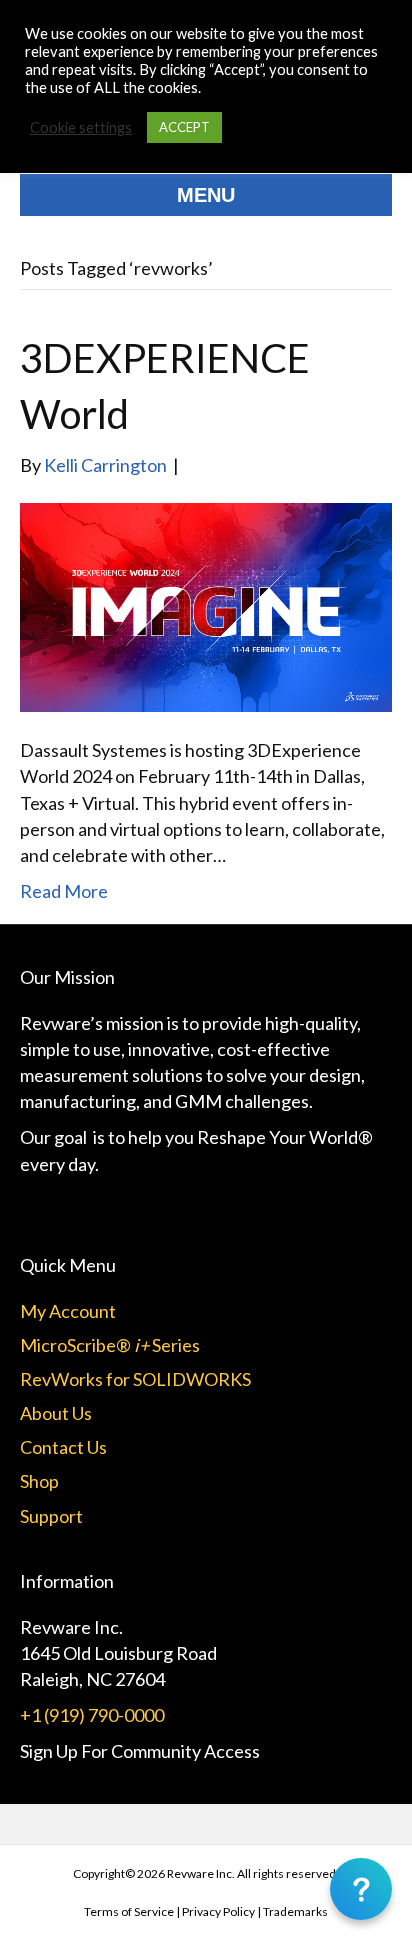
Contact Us (63, 1447)
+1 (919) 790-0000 (92, 1715)
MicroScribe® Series (110, 1345)
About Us (56, 1413)
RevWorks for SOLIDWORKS (135, 1379)
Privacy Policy (218, 1911)
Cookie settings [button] (81, 127)
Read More (64, 891)
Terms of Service (129, 1911)
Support (51, 1516)
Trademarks (295, 1911)
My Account (68, 1311)
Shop (39, 1481)
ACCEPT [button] (184, 127)
